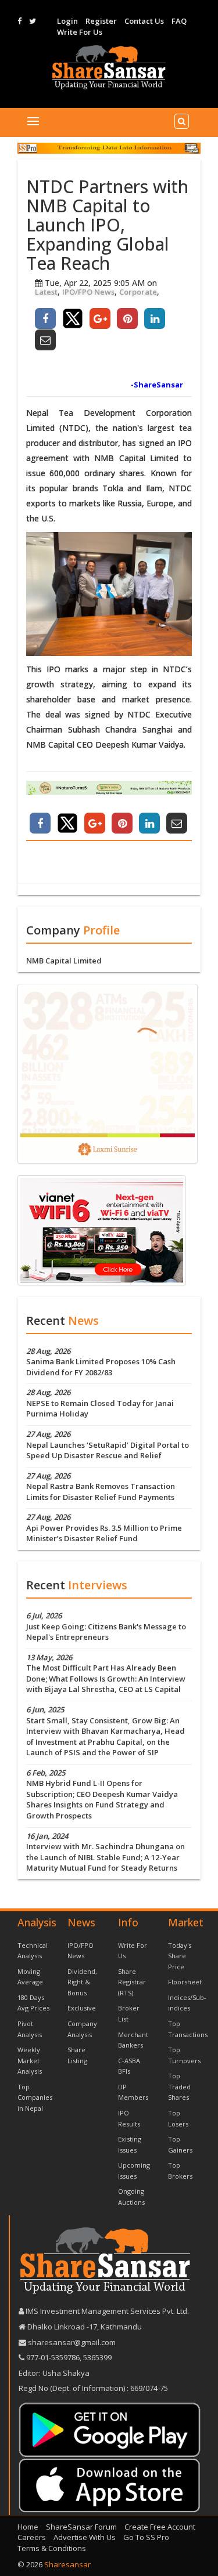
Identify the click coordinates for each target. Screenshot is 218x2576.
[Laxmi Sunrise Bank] (108, 1073)
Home (28, 2527)
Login (67, 21)
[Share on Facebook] (45, 318)
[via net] (102, 1229)
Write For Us (80, 32)
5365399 (97, 2357)
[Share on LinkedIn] (155, 318)
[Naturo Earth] (109, 788)
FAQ (179, 21)
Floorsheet (185, 1982)
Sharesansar (67, 2564)
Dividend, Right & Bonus (82, 1982)
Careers (32, 2537)
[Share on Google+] (100, 318)
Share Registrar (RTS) (132, 1982)
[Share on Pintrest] (127, 318)
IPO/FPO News (88, 292)
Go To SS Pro (146, 2537)
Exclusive (82, 2008)
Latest (46, 292)
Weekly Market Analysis (30, 2060)
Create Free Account (160, 2527)
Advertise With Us (85, 2537)
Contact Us (144, 21)
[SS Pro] (109, 148)
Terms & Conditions (52, 2548)
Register (101, 21)
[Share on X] (73, 318)
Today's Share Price (180, 1956)
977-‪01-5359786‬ (53, 2357)
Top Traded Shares (179, 2086)
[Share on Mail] (45, 340)
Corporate (138, 292)
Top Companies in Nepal (35, 2097)
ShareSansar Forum (81, 2527)
